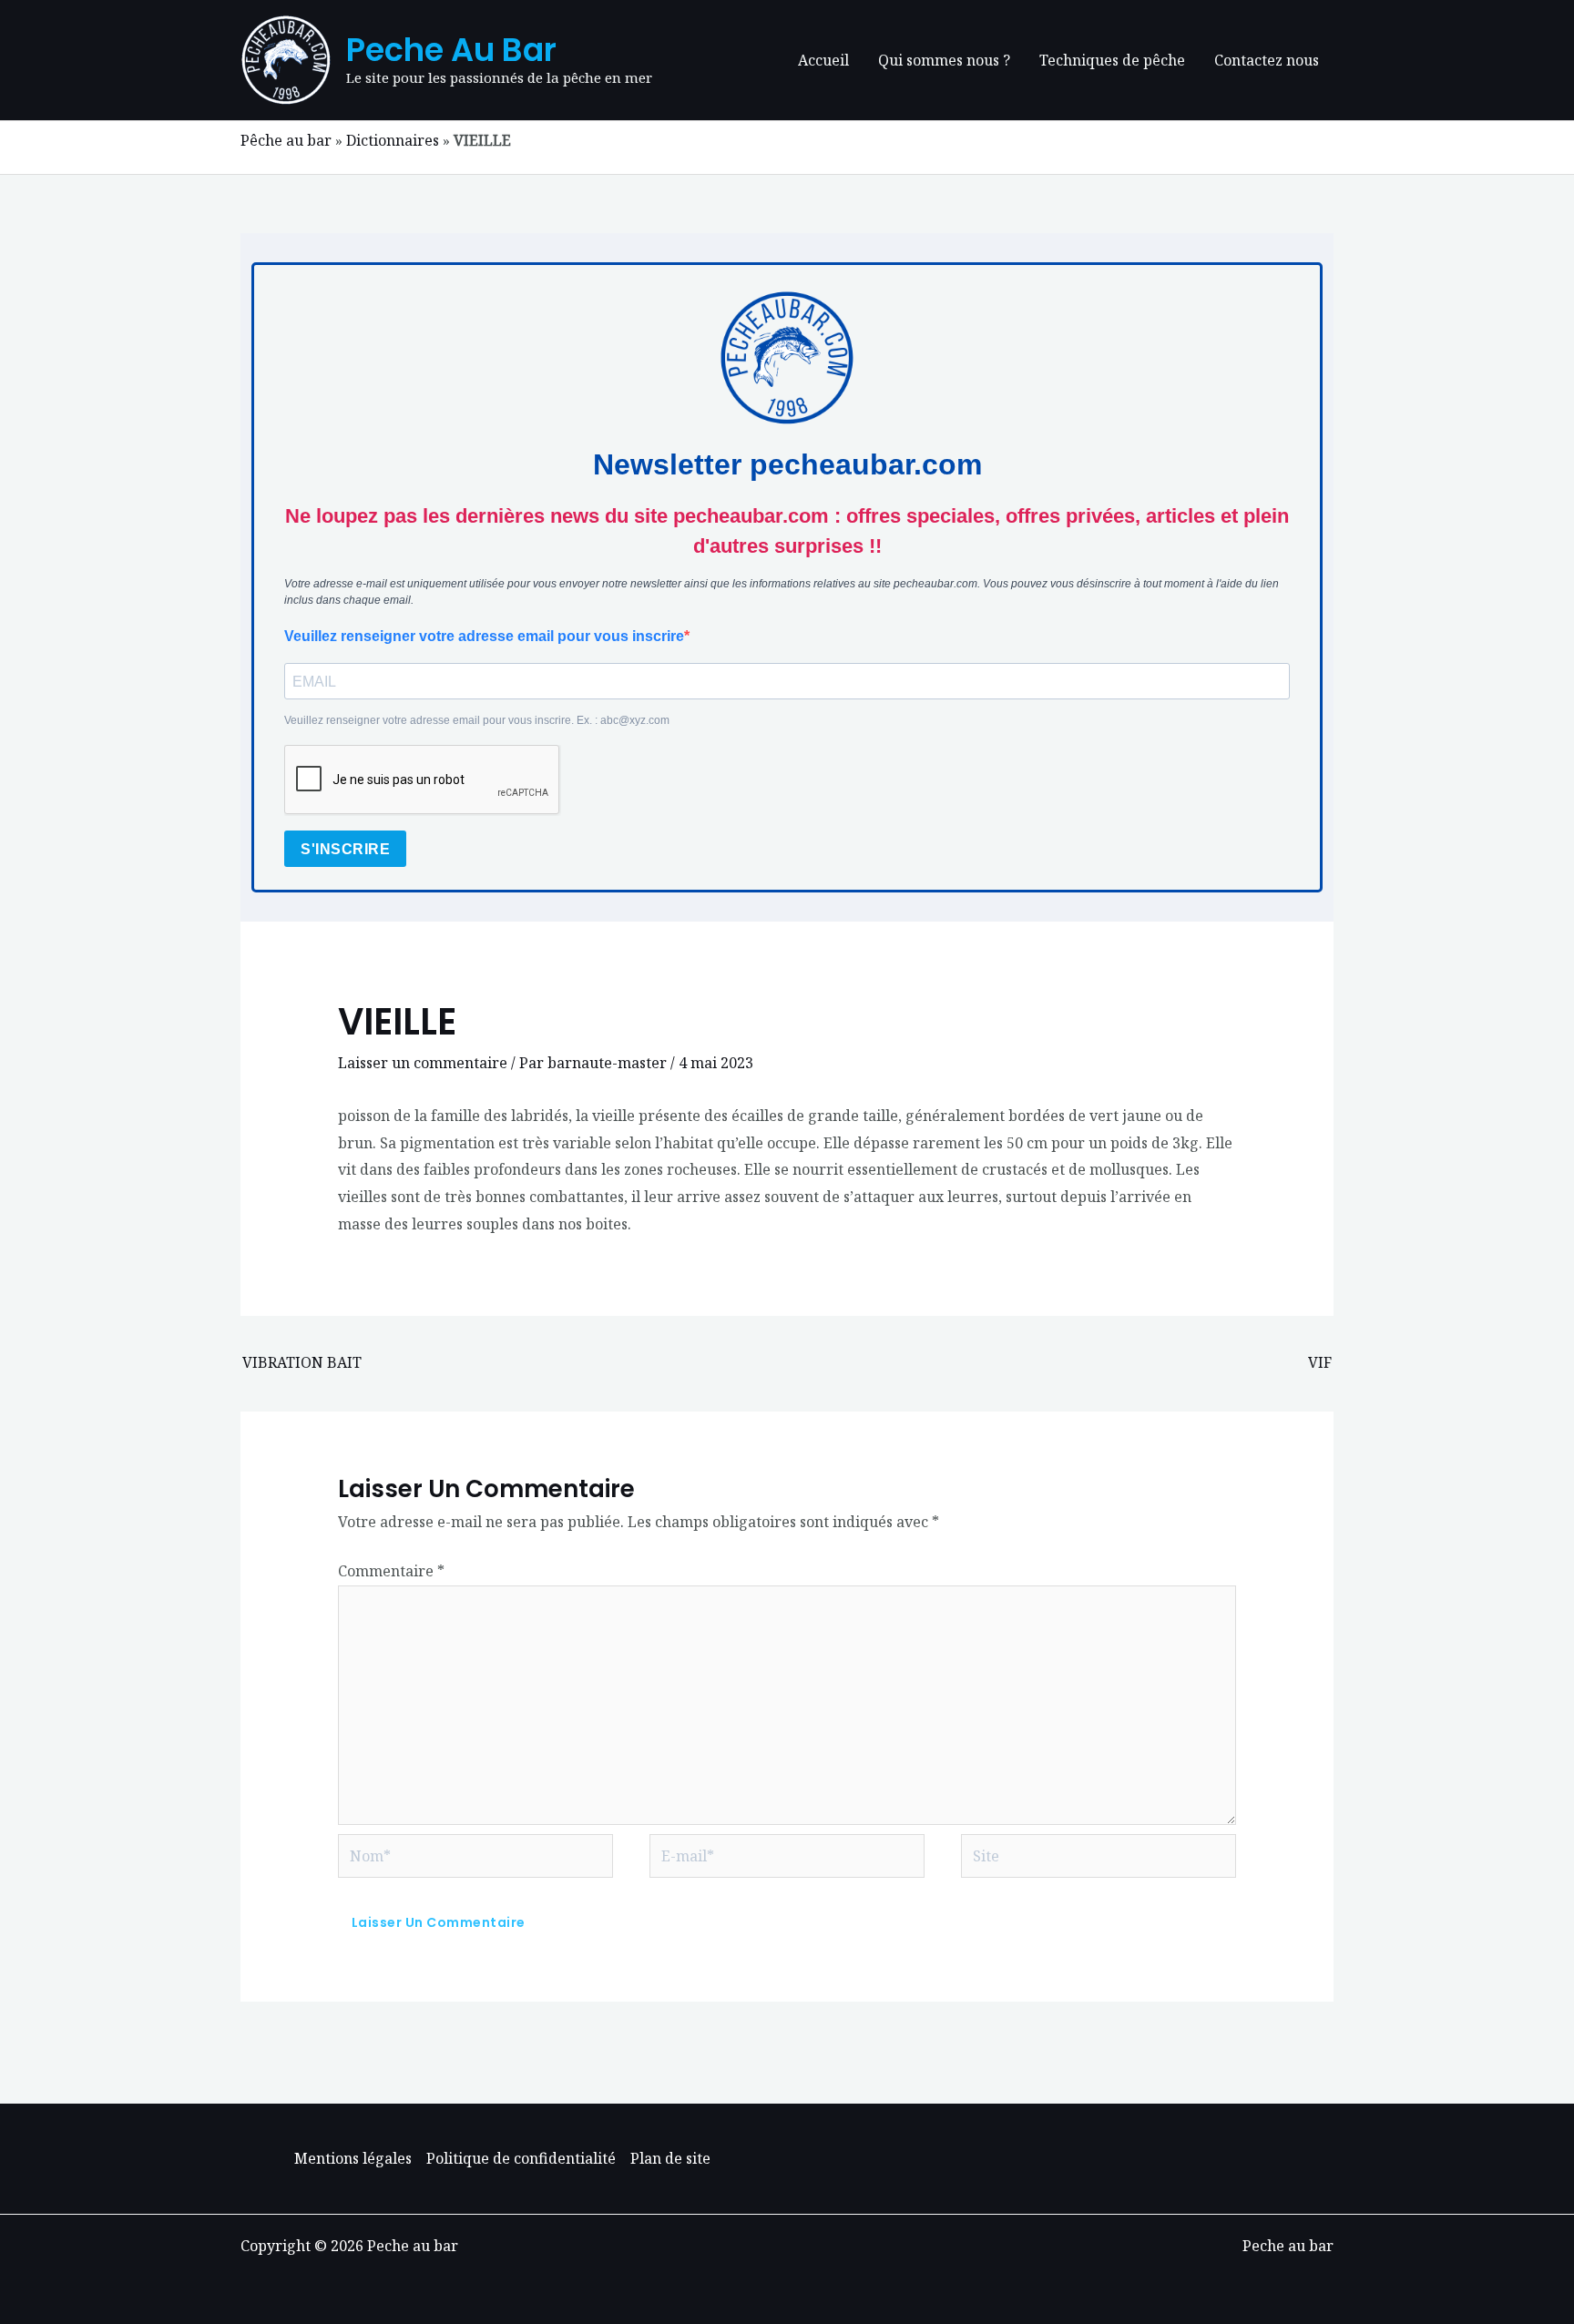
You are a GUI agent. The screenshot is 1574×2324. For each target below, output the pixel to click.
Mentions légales (353, 2158)
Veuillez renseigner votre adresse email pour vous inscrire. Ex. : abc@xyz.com (477, 720)
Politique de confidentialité (521, 2158)
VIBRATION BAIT (302, 1362)
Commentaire (391, 1571)
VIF (1320, 1362)
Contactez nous (1267, 60)
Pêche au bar (286, 140)
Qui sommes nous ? (944, 60)
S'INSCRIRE (345, 849)
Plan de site (670, 2158)
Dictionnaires (393, 140)
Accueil (823, 60)
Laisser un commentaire (423, 1063)
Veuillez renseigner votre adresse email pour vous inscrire (484, 636)
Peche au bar (451, 50)
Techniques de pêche (1112, 60)
